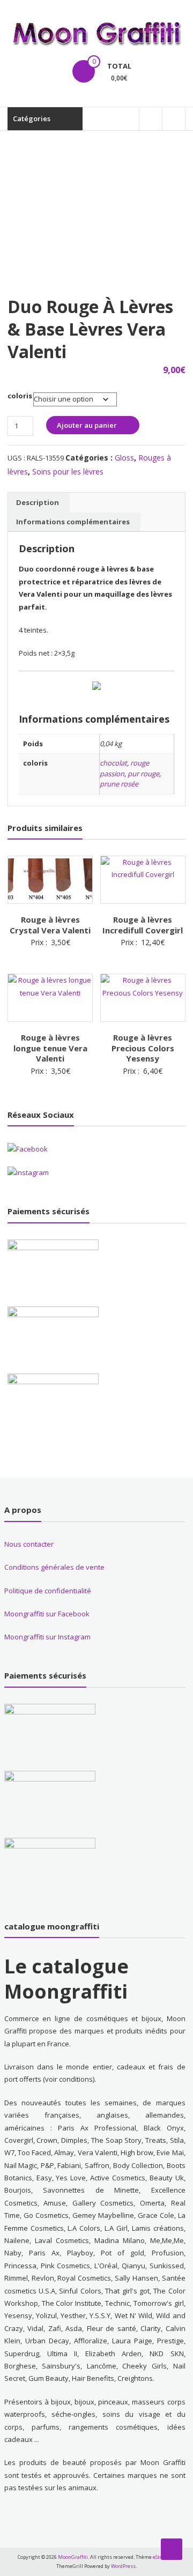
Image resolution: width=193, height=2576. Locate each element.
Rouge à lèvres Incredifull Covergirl (143, 925)
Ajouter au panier (87, 425)
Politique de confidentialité (48, 1591)
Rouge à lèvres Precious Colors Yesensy (143, 1048)
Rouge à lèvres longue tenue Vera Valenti (50, 1048)
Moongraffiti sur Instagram (47, 1637)
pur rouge (143, 774)
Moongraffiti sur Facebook (47, 1614)
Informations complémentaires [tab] (73, 522)
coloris (20, 396)
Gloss (124, 458)
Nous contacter (29, 1544)
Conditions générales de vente (54, 1567)
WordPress (123, 2566)
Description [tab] (38, 502)
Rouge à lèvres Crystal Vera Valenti (50, 925)
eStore (160, 2557)
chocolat (113, 763)
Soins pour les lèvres (68, 472)
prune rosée (119, 784)
